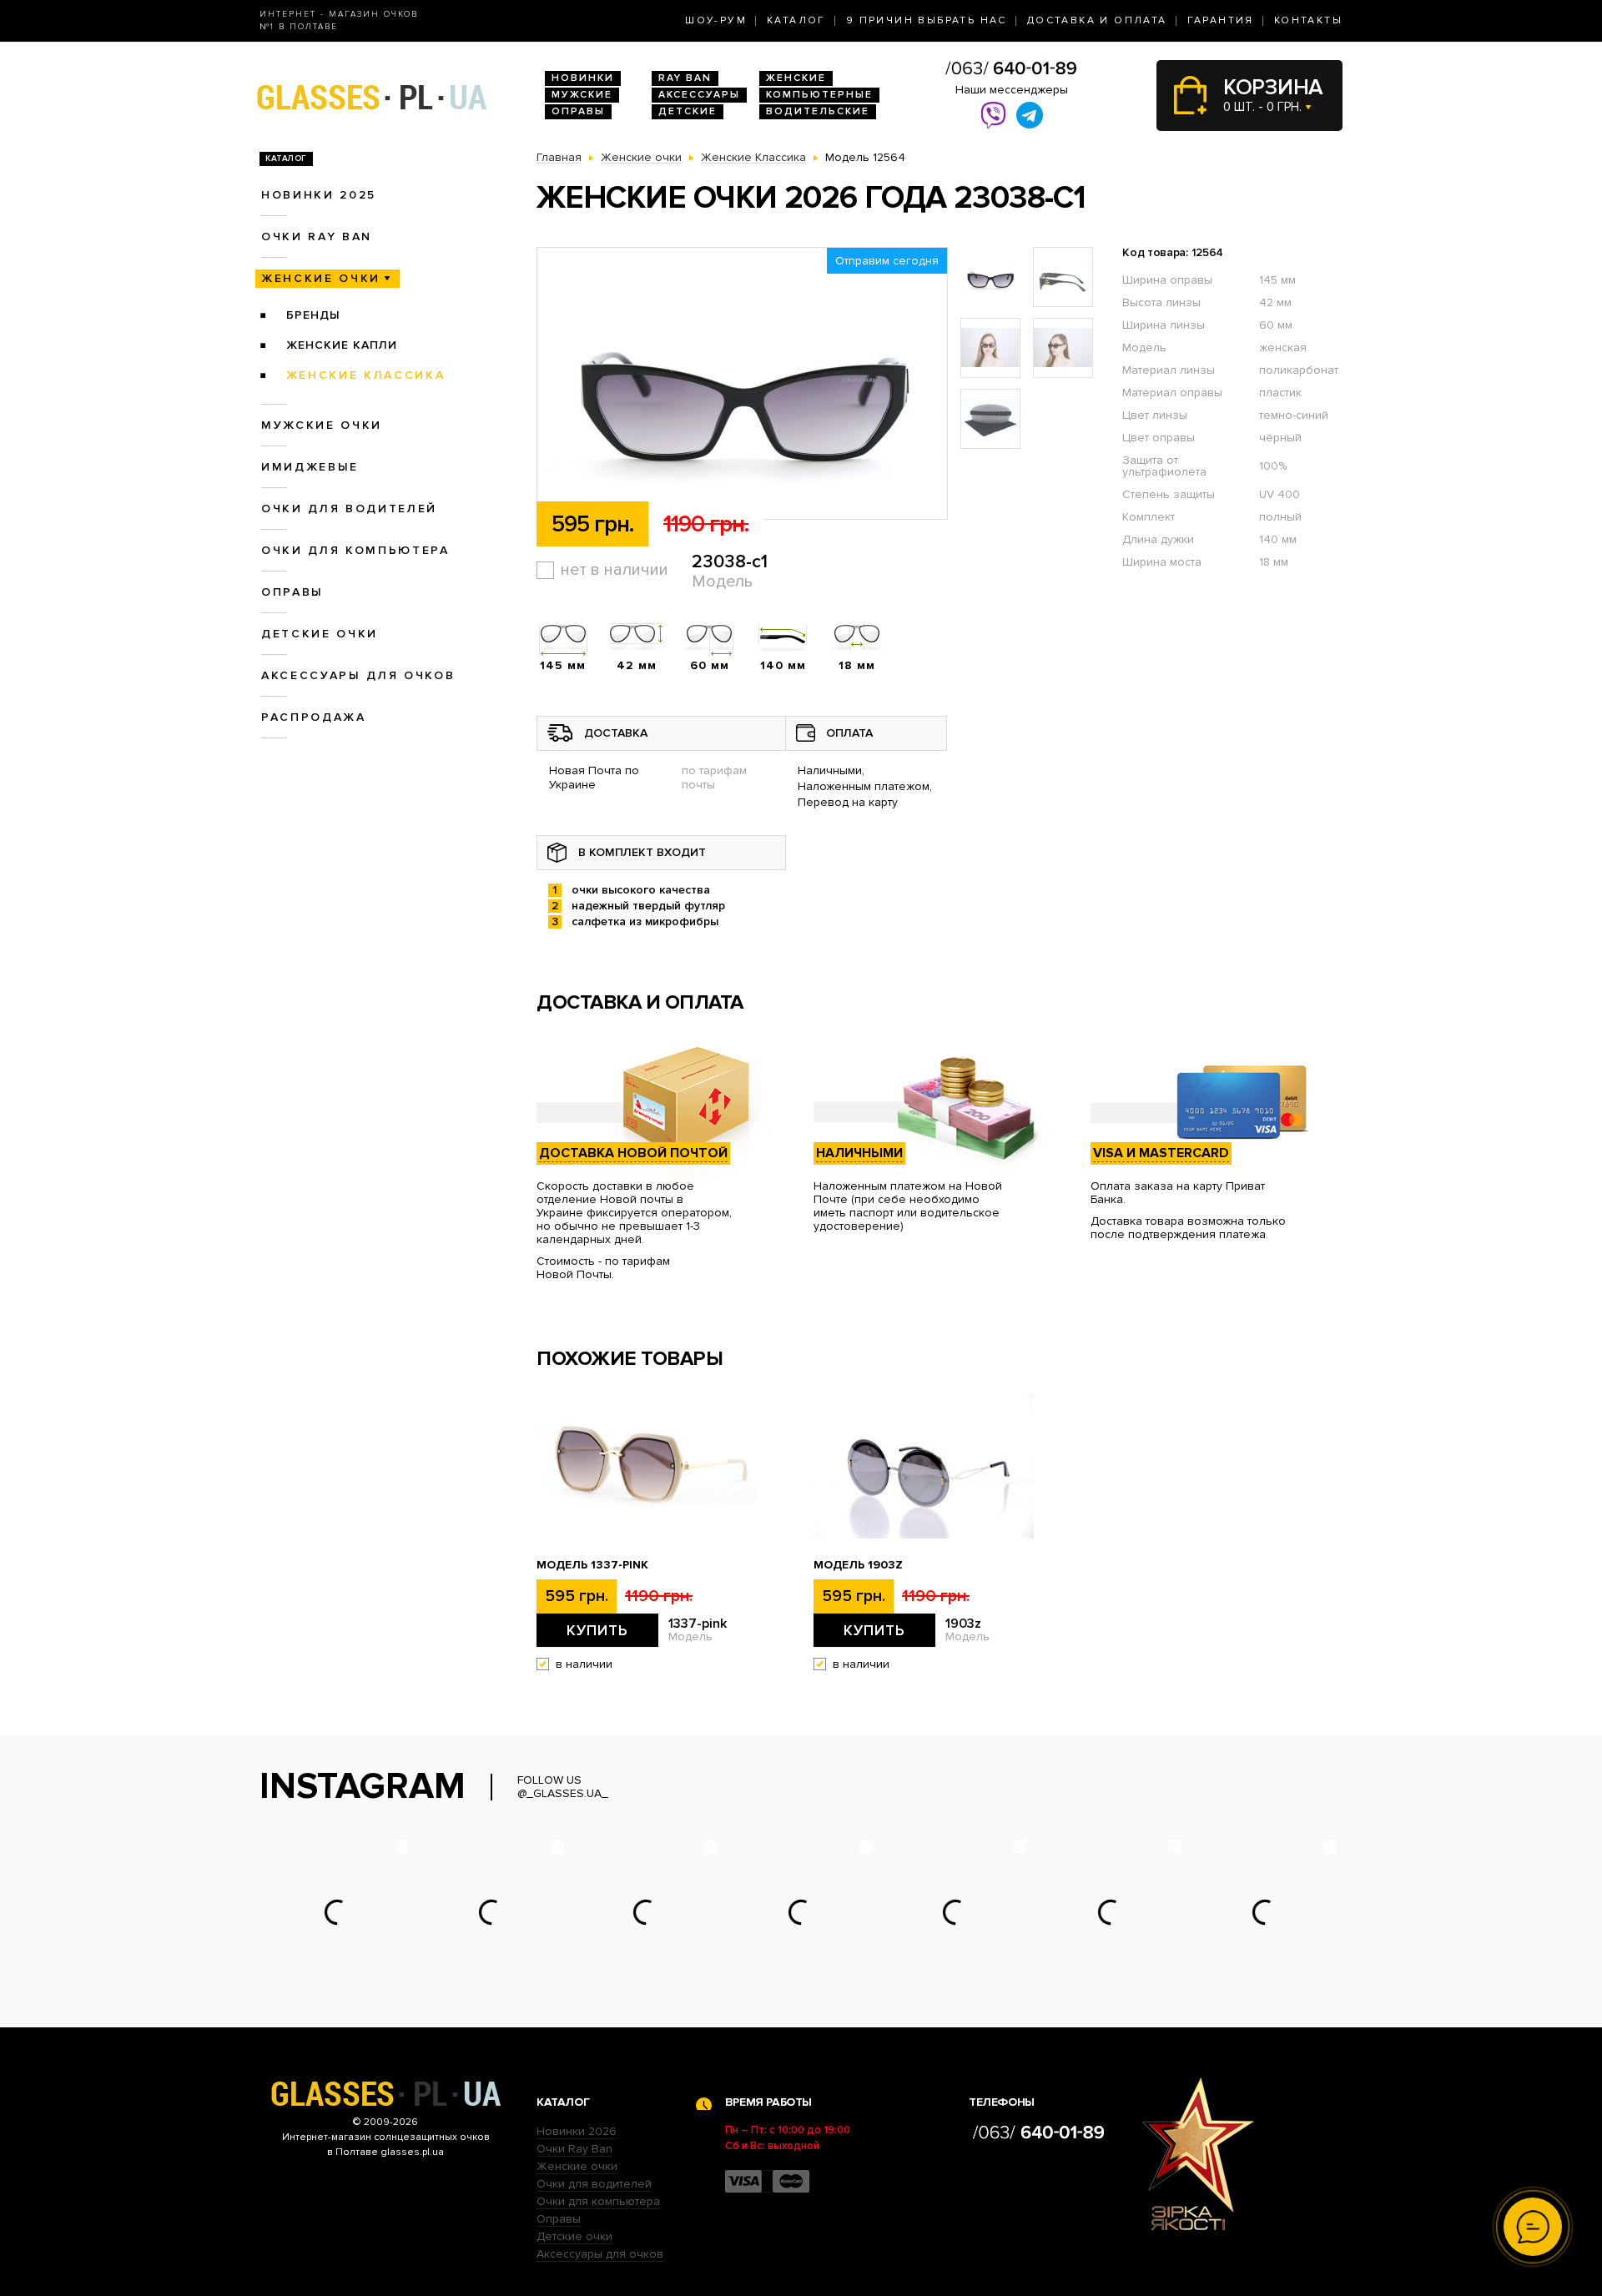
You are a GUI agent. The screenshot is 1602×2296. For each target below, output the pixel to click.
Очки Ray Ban (574, 2149)
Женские (796, 78)
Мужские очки (322, 425)
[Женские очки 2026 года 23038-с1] (742, 384)
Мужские (582, 95)
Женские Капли (342, 345)
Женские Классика (366, 375)
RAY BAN (685, 78)
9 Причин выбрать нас (927, 20)
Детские (688, 111)
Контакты (1308, 20)
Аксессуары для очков (358, 675)
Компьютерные (819, 95)
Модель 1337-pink (592, 1565)
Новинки (583, 78)
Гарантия (1221, 20)
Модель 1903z (858, 1565)
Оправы (578, 111)
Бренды (313, 315)
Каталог (796, 20)
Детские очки (320, 634)
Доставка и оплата (1097, 20)
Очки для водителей (349, 509)
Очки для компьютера (355, 550)
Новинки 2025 (319, 195)
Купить (597, 1630)
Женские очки (321, 278)
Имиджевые (310, 467)
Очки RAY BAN (317, 237)
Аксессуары (699, 95)
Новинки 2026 (577, 2131)
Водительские (818, 111)
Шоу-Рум (716, 20)
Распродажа (314, 717)
